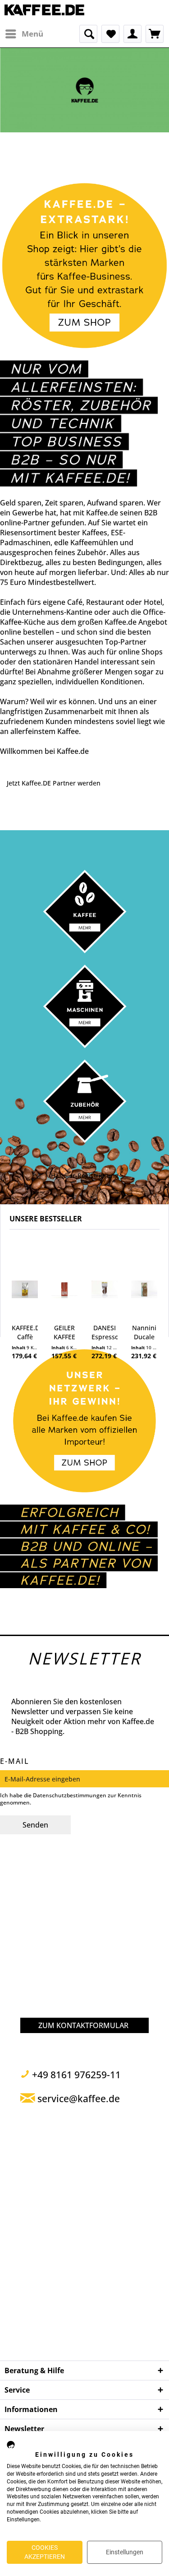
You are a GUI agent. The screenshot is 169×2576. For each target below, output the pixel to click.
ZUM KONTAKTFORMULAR (83, 2025)
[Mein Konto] (132, 34)
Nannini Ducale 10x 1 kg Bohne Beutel (144, 1332)
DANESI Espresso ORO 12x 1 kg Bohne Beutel (105, 1332)
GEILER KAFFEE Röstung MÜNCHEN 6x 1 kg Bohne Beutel (64, 1332)
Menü (32, 34)
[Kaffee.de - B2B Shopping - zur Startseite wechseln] (45, 12)
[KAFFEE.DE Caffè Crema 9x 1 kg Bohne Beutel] (25, 1289)
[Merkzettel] (110, 34)
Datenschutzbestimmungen (70, 1795)
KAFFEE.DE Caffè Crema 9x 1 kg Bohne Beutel (25, 1332)
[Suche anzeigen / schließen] (88, 34)
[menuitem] (24, 34)
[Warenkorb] (155, 34)
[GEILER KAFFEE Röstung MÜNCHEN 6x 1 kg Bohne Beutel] (64, 1289)
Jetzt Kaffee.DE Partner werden (54, 783)
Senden (35, 1825)
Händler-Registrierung (85, 1176)
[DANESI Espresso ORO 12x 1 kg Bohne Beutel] (105, 1289)
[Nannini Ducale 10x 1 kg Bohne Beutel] (144, 1289)
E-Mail (15, 1761)
